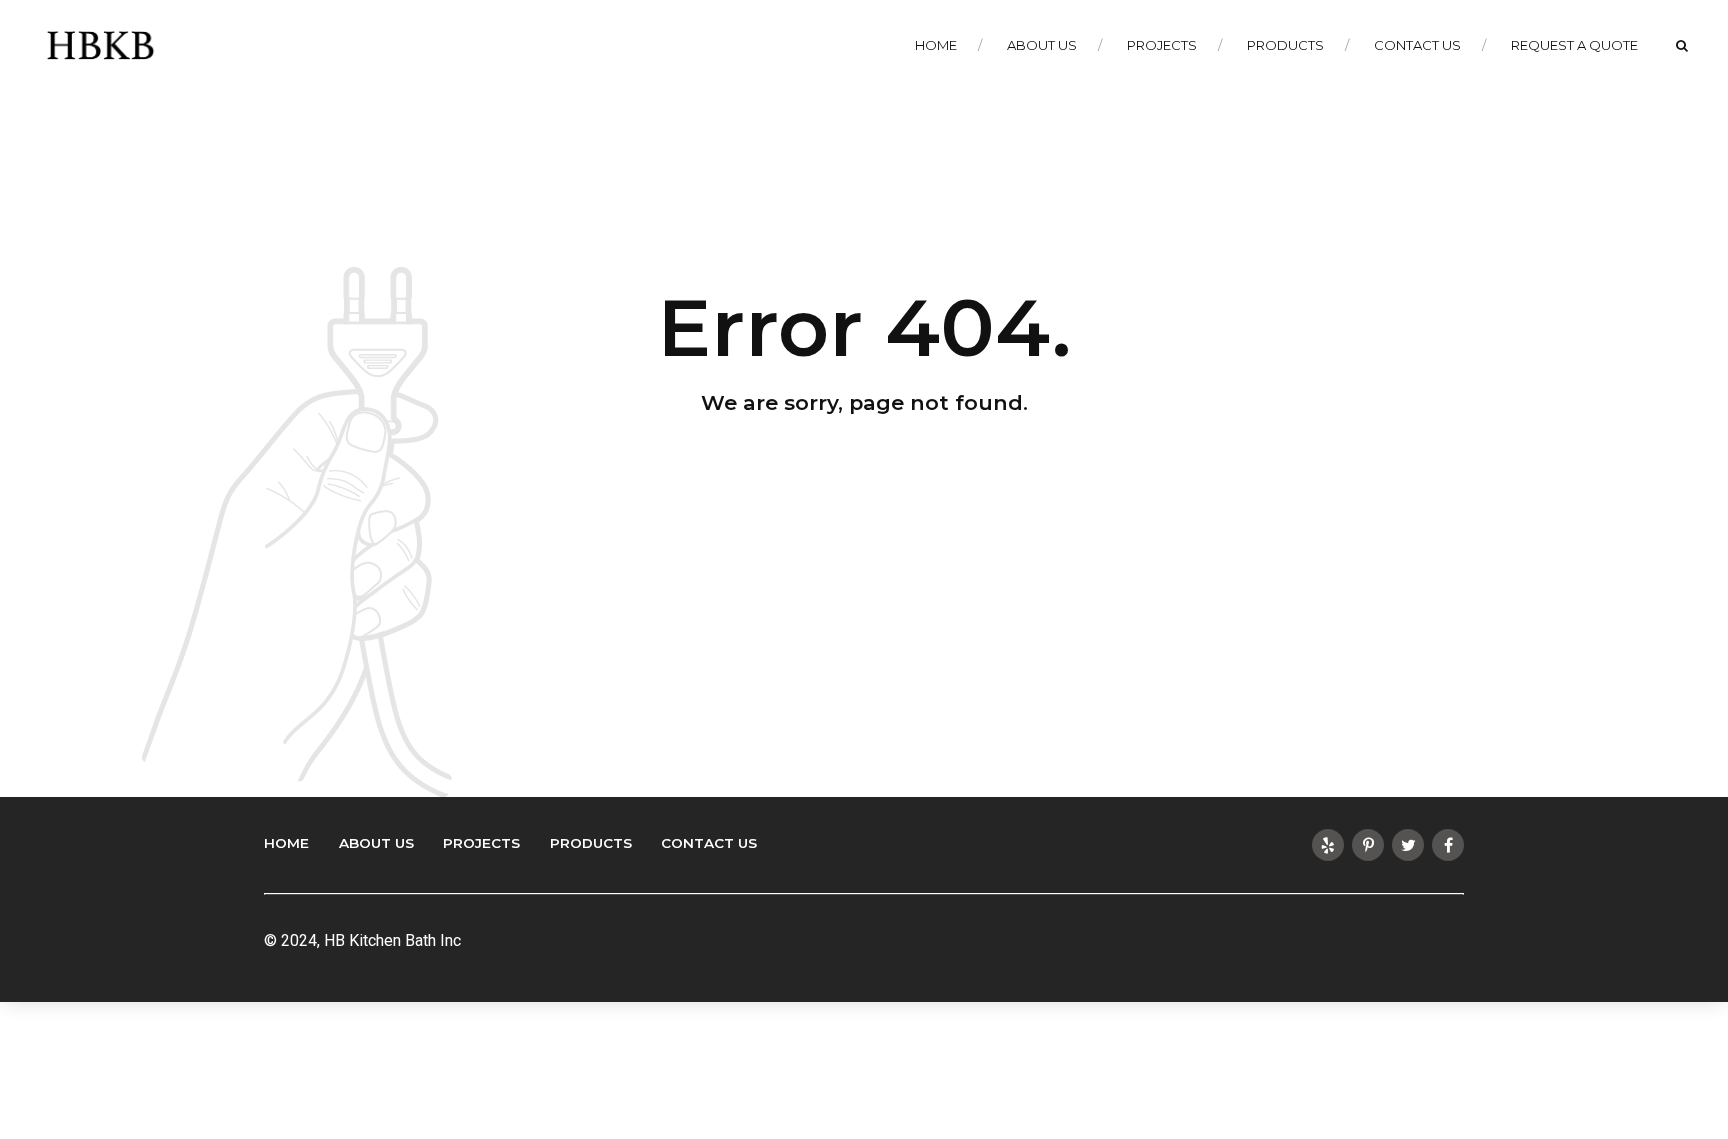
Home (936, 45)
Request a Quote (1574, 45)
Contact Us (1417, 45)
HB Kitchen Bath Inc (392, 940)
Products (1285, 45)
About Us (1042, 45)
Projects (1162, 45)
